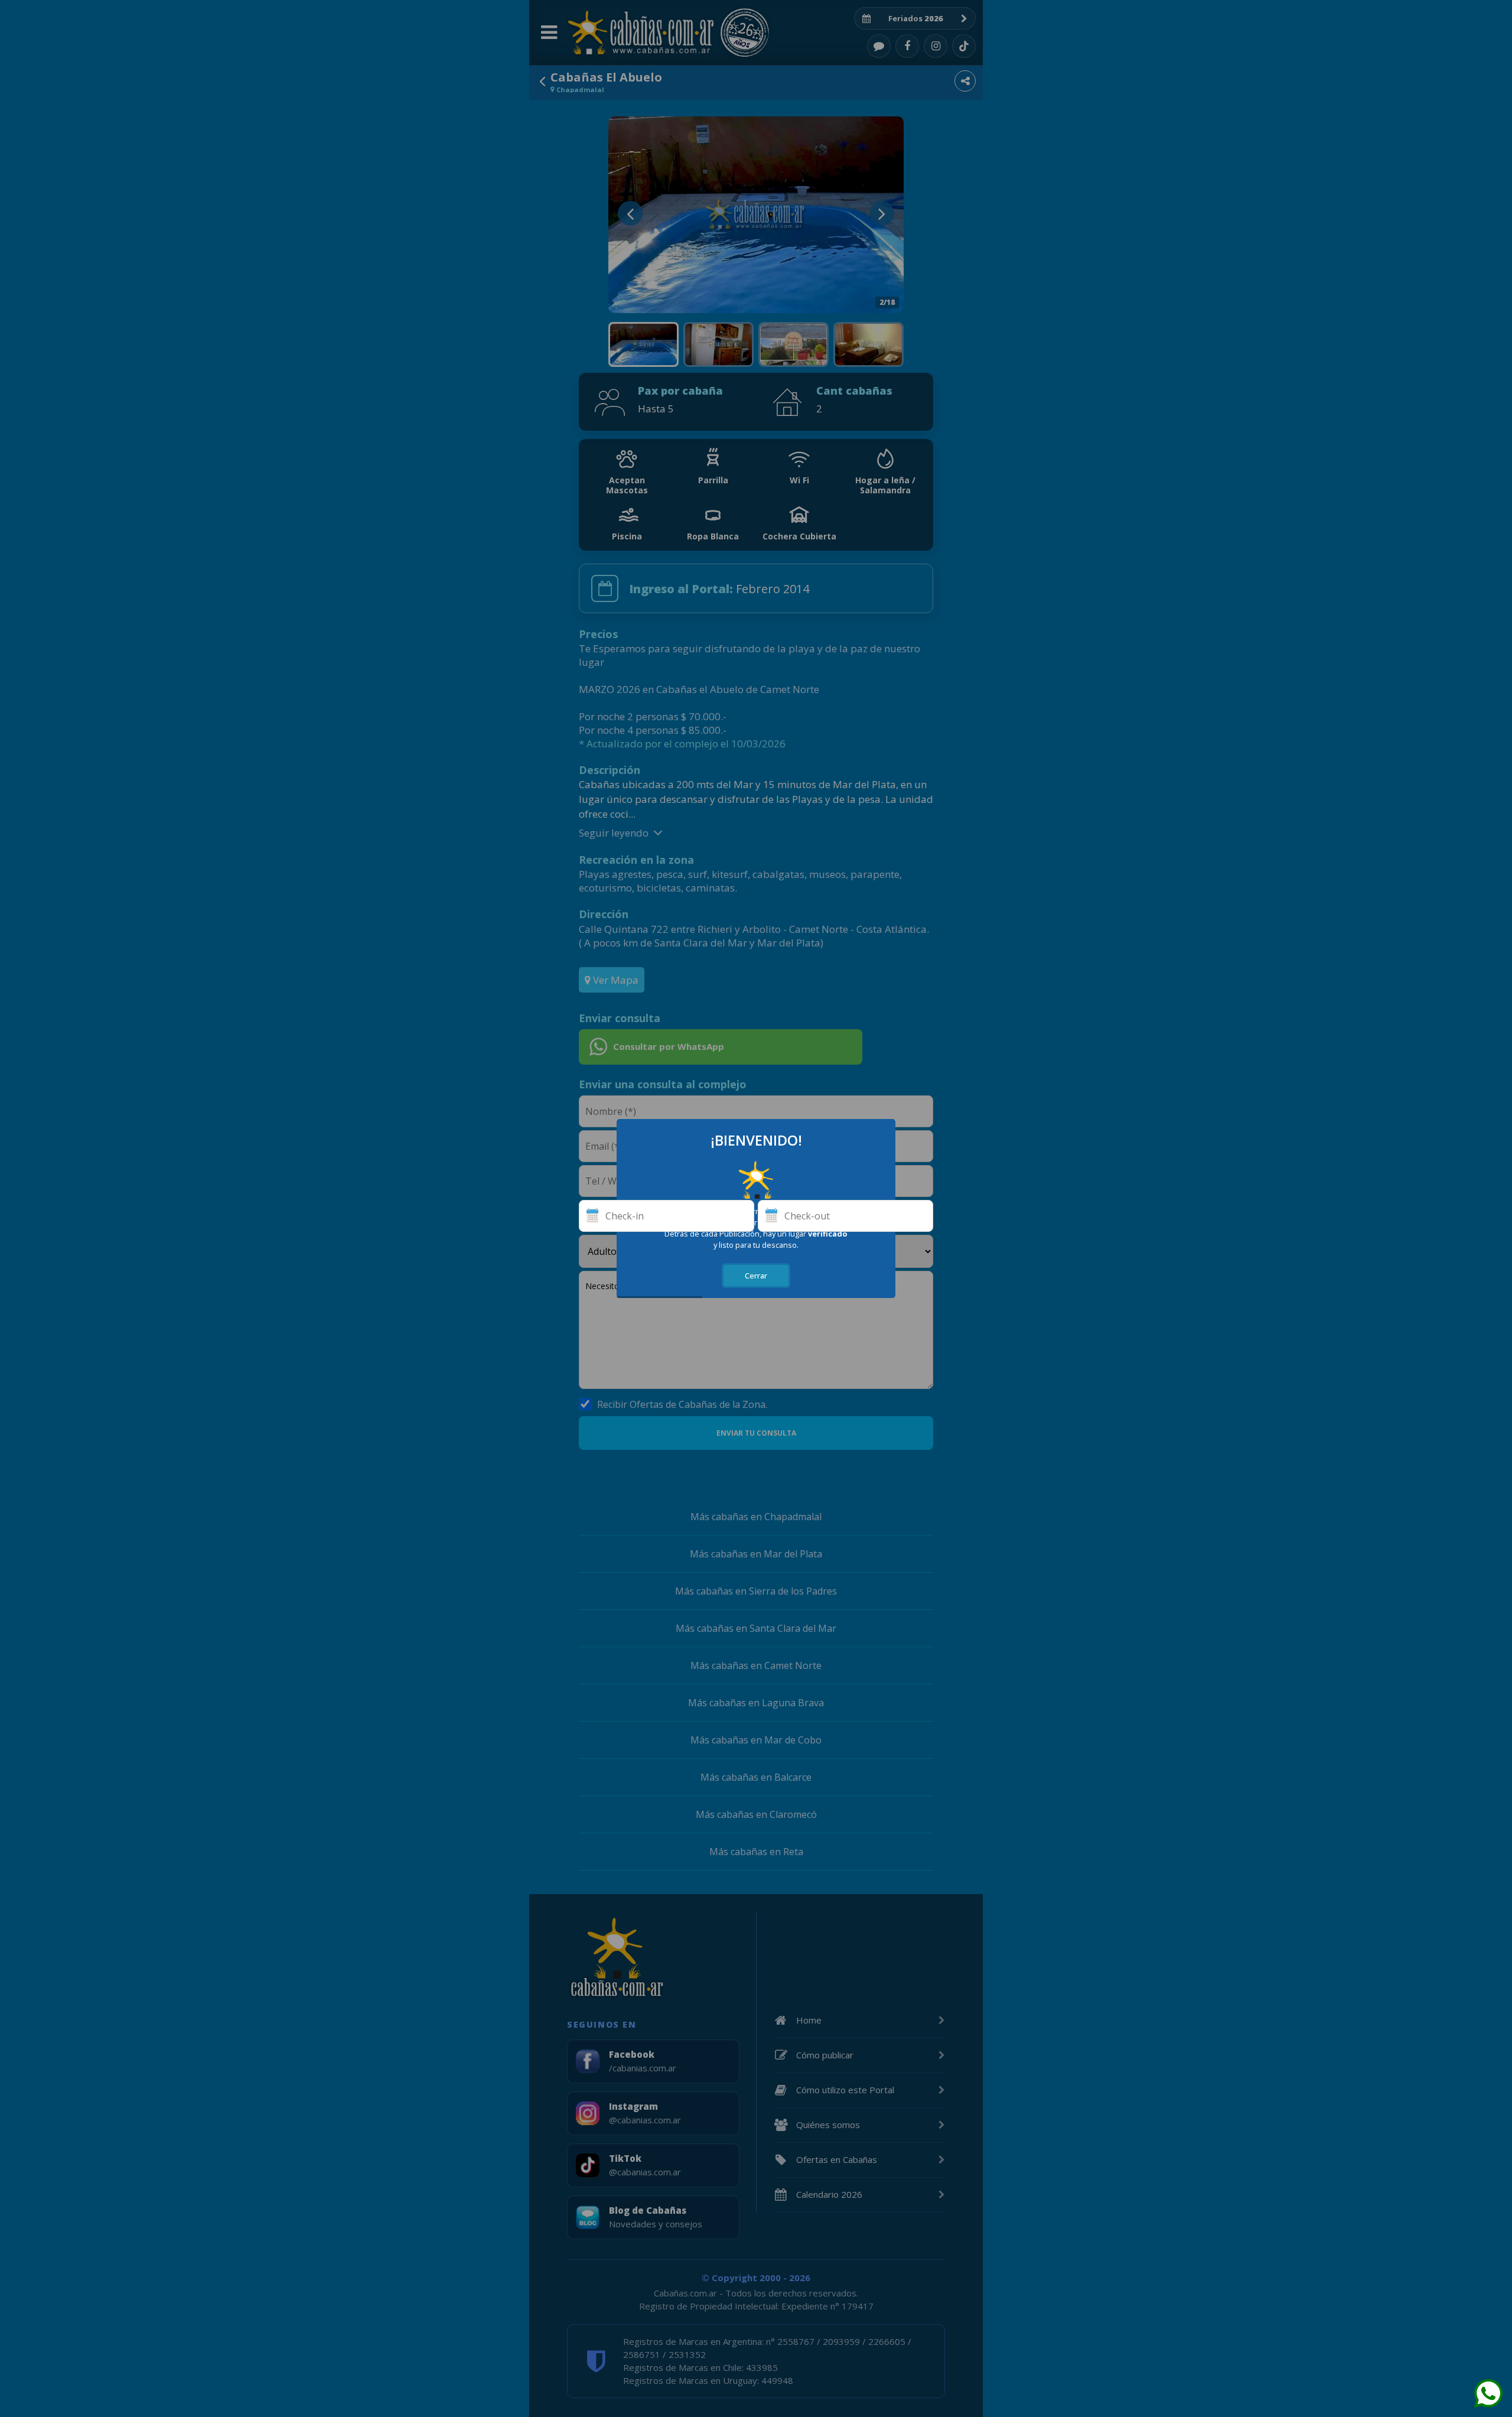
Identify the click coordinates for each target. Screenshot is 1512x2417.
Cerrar (756, 1276)
